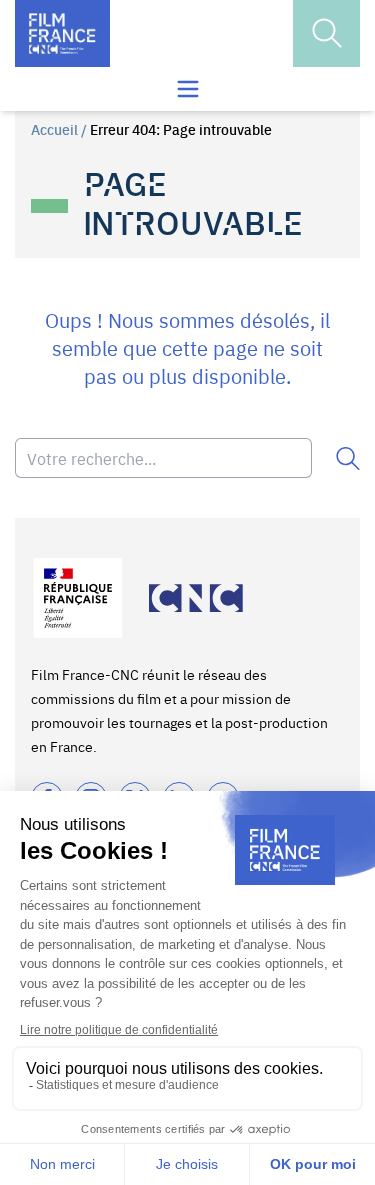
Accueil (54, 129)
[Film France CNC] (62, 33)
